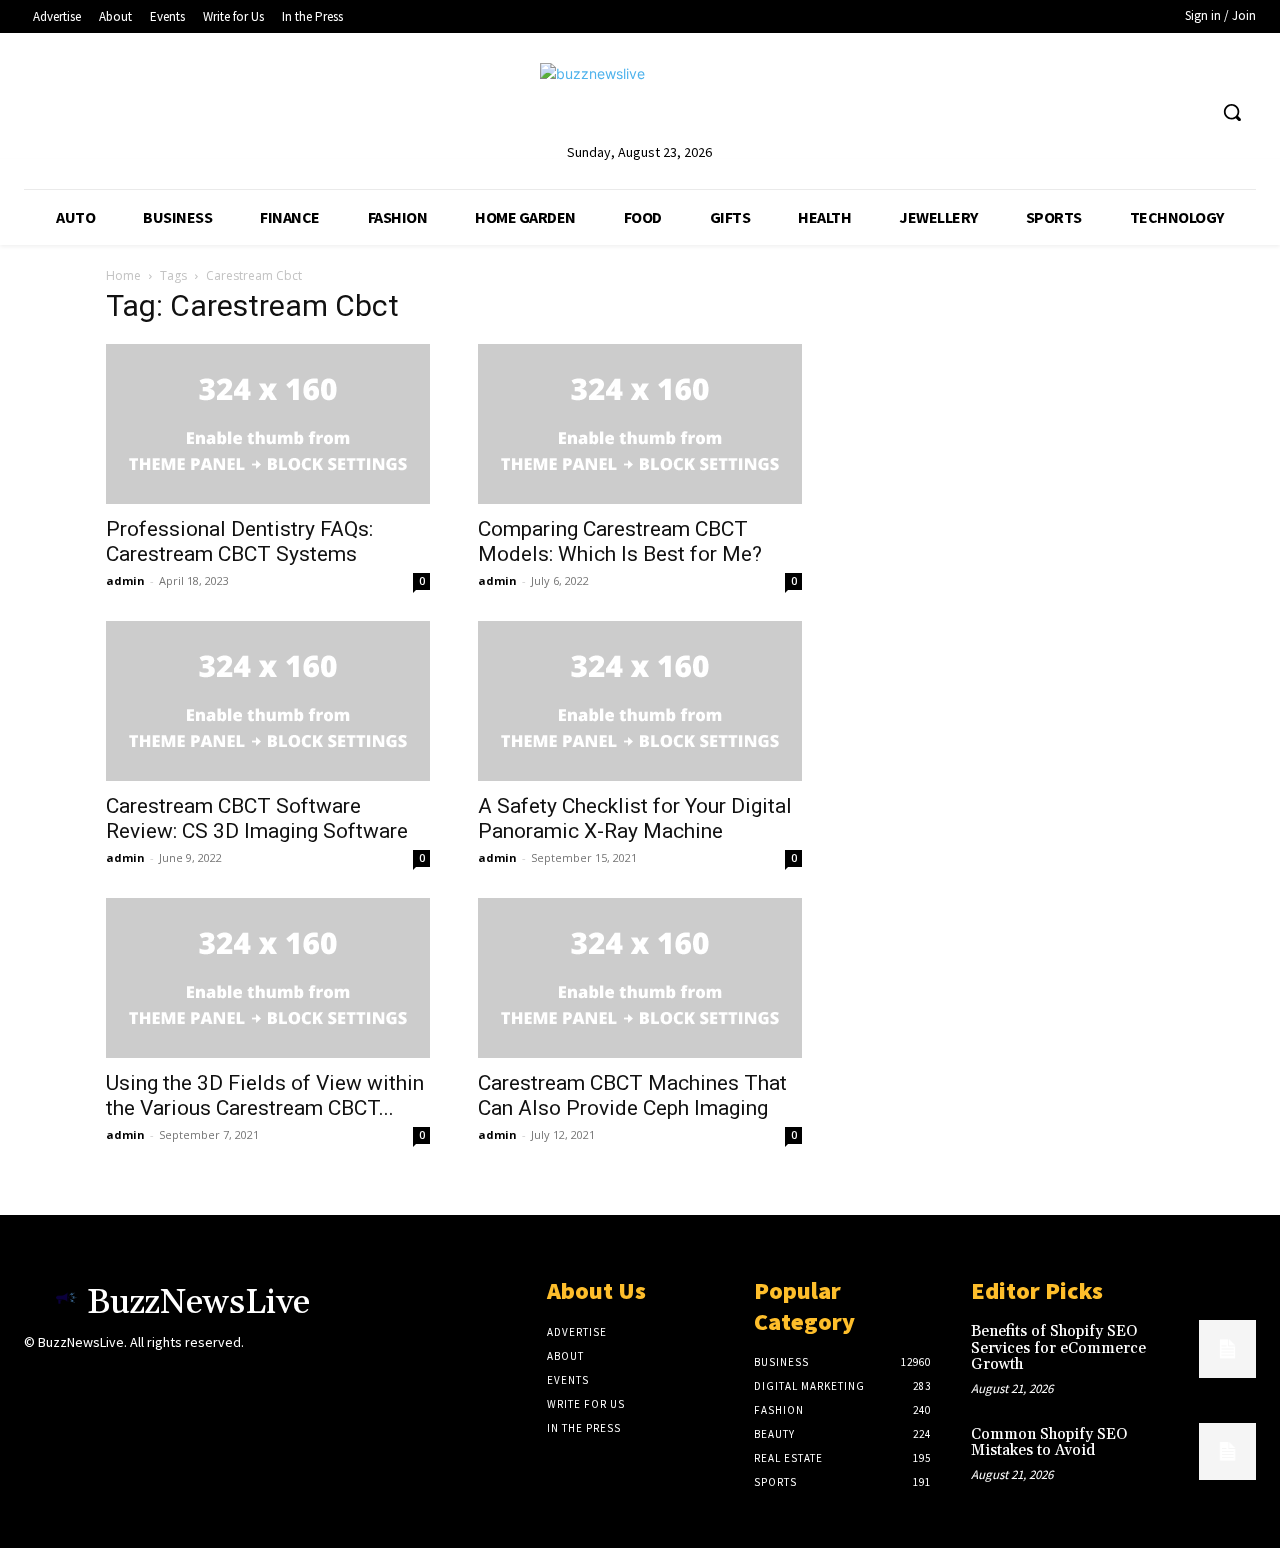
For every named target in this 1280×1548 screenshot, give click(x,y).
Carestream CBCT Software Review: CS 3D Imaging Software (257, 818)
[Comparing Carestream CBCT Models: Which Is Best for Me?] (640, 424)
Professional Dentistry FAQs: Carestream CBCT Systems (239, 541)
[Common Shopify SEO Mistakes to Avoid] (1227, 1451)
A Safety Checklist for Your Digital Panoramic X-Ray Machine (635, 818)
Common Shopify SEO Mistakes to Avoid (1049, 1443)
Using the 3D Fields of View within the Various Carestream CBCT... (265, 1095)
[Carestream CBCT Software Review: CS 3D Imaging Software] (268, 701)
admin (125, 580)
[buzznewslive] (639, 101)
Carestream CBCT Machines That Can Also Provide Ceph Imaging (632, 1095)
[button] (1232, 112)
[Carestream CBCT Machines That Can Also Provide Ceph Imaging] (640, 978)
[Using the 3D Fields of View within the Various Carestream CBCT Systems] (268, 978)
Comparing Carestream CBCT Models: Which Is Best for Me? (620, 541)
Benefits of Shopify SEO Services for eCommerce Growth (1058, 1348)
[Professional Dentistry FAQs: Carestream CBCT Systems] (268, 424)
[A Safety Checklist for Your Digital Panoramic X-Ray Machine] (640, 701)
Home (123, 275)
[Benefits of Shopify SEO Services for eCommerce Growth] (1227, 1348)
